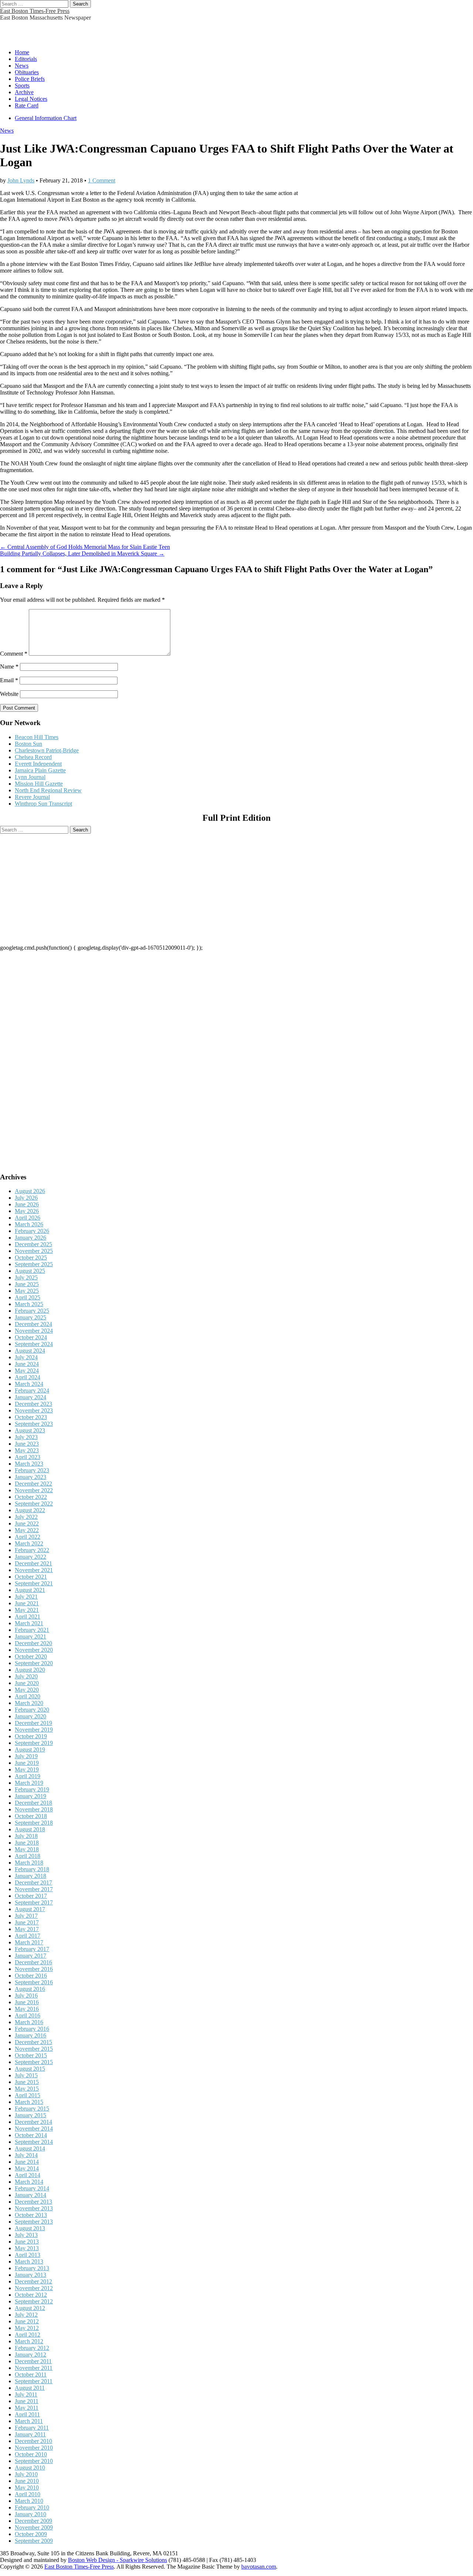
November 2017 (34, 1889)
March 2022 (29, 1543)
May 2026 (27, 1211)
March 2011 (29, 2421)
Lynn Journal (30, 777)
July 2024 (26, 1357)
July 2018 (26, 1836)
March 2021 (29, 1623)
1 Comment (102, 180)
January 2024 (30, 1397)
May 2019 (27, 1769)
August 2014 (30, 2148)
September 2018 (34, 1823)
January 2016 (30, 2035)
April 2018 (28, 1856)
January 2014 (30, 2195)
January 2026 (30, 1238)
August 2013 (30, 2228)
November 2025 (34, 1251)
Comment (14, 654)
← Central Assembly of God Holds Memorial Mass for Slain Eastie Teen (85, 547)
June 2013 (27, 2242)
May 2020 (27, 1690)
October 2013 (31, 2215)
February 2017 (32, 1949)
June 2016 (27, 2002)
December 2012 (33, 2281)
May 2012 (27, 2328)
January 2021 (30, 1637)
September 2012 (34, 2301)
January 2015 (30, 2115)
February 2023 (32, 1470)
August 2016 (30, 1989)
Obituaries (27, 72)
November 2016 (34, 1969)
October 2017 (31, 1896)
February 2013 (32, 2268)
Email (9, 680)
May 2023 (27, 1450)
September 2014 (34, 2142)
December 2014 (33, 2122)
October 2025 (31, 1258)
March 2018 (29, 1863)
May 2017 (27, 1929)
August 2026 (30, 1191)
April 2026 (28, 1218)
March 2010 (29, 2501)
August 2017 (30, 1909)
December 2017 (33, 1883)
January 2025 (30, 1317)
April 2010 (28, 2494)
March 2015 (29, 2102)
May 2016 (27, 2009)
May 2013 (27, 2248)
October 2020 (31, 1656)
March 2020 (29, 1703)
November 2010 (34, 2448)
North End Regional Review (48, 790)
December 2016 (33, 1962)
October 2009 (31, 2534)
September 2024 (34, 1344)
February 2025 (32, 1311)
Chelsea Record (33, 757)
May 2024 (27, 1371)
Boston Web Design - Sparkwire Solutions (118, 2560)
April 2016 (28, 2015)
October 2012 (31, 2295)
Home (22, 52)
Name (9, 667)
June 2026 (27, 1204)
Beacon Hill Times (37, 737)
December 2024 (33, 1324)
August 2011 (30, 2388)
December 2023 (33, 1404)
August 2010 (30, 2468)
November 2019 (34, 1730)
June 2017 (27, 1922)
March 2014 (29, 2182)
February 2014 (32, 2188)
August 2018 (30, 1829)
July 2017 (26, 1916)
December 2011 (33, 2361)
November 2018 (34, 1809)
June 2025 (27, 1284)
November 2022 (34, 1490)
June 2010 (27, 2481)
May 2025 (27, 1291)
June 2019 (27, 1763)
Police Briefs (30, 79)
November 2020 (34, 1650)
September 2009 (34, 2541)
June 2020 (27, 1683)
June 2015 (27, 2082)
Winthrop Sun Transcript (43, 804)
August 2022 (30, 1510)
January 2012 (30, 2355)
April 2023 (28, 1457)
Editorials (26, 59)
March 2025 (29, 1304)
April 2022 (28, 1537)
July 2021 (26, 1597)
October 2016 (31, 1976)
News (22, 66)
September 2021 (34, 1583)
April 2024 (28, 1377)
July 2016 (26, 1996)
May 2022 (27, 1530)
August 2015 (30, 2069)
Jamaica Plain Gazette (40, 770)
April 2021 (28, 1617)
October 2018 (31, 1816)
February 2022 (32, 1550)
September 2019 (34, 1743)
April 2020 (28, 1696)
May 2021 (27, 1610)
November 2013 (34, 2208)
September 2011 (34, 2381)
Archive (24, 92)
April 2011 (27, 2414)
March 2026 (29, 1224)
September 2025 (34, 1264)
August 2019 (30, 1750)
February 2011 (32, 2428)
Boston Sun (28, 744)
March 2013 (29, 2261)
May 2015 (27, 2089)
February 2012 (32, 2348)
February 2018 (32, 1869)
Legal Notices (31, 99)
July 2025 (26, 1277)
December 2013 (33, 2202)
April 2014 (28, 2175)
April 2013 (28, 2255)
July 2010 (26, 2474)
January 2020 (30, 1716)
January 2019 (30, 1796)
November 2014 (34, 2129)
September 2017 (34, 1902)
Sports (22, 86)
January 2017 (30, 1956)
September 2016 (34, 1982)
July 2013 (26, 2235)
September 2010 (34, 2461)
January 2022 (30, 1557)
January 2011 (30, 2434)
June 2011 (27, 2401)
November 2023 (34, 1410)
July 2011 (26, 2394)
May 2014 (27, 2168)
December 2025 (33, 1244)
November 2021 (34, 1570)
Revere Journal (32, 797)
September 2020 (34, 1663)
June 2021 (27, 1603)
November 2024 (34, 1331)
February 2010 (32, 2507)
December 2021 (33, 1563)
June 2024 (27, 1364)
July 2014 (26, 2155)
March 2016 (29, 2022)
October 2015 (31, 2055)
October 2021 (31, 1577)
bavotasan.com (259, 2567)
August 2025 (30, 1271)
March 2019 (29, 1783)
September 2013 (34, 2222)
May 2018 (27, 1849)
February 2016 (32, 2029)
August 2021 (30, 1590)
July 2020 (26, 1676)
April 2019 (28, 1776)
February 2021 (32, 1630)
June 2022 (27, 1523)
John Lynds (21, 180)
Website (9, 694)
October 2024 (31, 1337)
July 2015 (26, 2075)
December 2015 (33, 2042)
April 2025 (28, 1297)
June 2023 (27, 1444)
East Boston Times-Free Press (35, 11)
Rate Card (27, 105)
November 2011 (34, 2368)
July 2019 (26, 1756)
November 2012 (34, 2288)
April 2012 (28, 2335)
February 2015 (32, 2109)
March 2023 (29, 1464)
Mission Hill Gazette (39, 784)
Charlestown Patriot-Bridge (47, 750)
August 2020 (30, 1670)
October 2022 (31, 1497)
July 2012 (26, 2315)
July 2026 (26, 1198)
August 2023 (30, 1430)
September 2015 (34, 2062)
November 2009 (34, 2527)
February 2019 (32, 1789)
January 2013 (30, 2275)
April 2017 (28, 1936)
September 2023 (34, 1424)
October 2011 (31, 2375)
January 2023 (30, 1477)
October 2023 (31, 1417)
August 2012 (30, 2308)
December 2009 (33, 2521)
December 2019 (33, 1723)
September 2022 (34, 1504)
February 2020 (32, 1710)
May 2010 (27, 2488)
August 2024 (30, 1351)
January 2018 (30, 1876)
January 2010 (30, 2514)
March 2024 (29, 1384)
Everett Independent (38, 764)
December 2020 (33, 1643)
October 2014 (31, 2135)
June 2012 (27, 2321)
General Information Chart (46, 118)
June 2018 (27, 1843)
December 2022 (33, 1484)
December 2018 (33, 1803)
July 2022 (26, 1517)
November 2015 (34, 2049)
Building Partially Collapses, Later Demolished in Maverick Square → (82, 554)
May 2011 (27, 2408)
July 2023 (26, 1437)
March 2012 (29, 2341)
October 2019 (31, 1736)
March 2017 (29, 1942)
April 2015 (28, 2095)
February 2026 (32, 1231)
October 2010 (31, 2454)
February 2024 (32, 1391)
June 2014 (27, 2162)
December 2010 (33, 2441)
